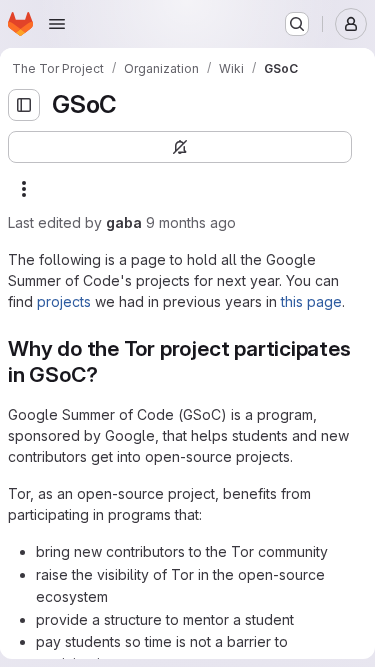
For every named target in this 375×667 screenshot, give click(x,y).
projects (64, 301)
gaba (124, 222)
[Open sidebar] (24, 105)
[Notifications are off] (180, 147)
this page (311, 301)
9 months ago (191, 222)
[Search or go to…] (297, 24)
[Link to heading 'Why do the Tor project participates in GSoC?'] (108, 374)
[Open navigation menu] (57, 24)
